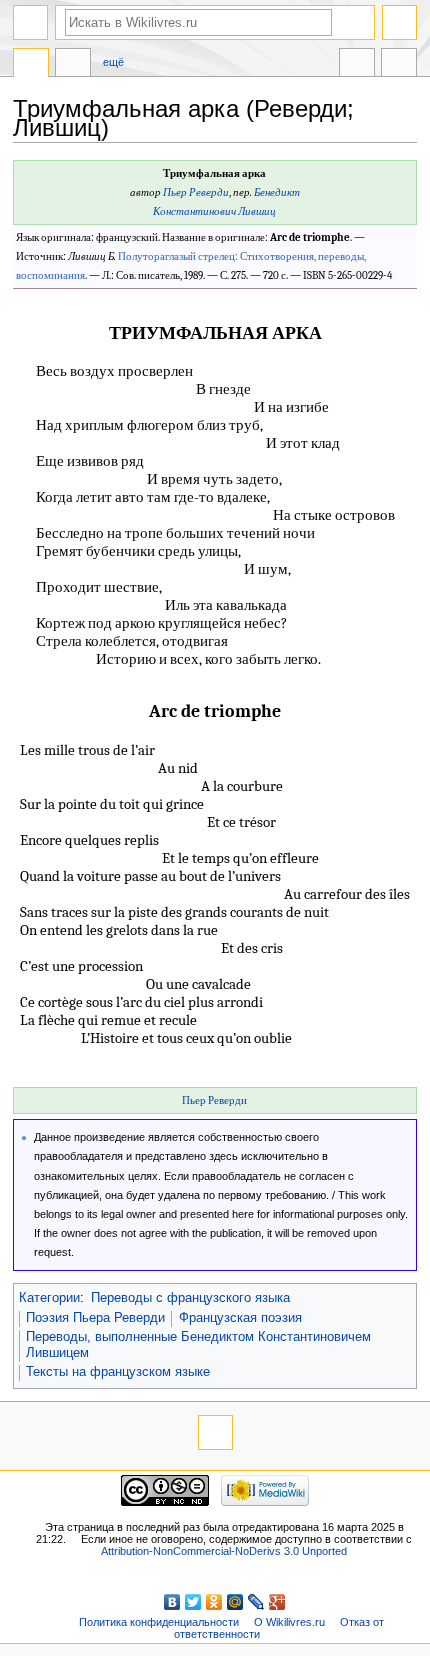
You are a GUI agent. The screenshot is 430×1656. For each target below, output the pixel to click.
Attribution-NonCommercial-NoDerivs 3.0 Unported (224, 1551)
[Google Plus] (277, 1602)
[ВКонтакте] (172, 1602)
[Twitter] (193, 1602)
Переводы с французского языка (190, 1298)
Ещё (113, 62)
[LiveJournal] (256, 1602)
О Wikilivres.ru (289, 1622)
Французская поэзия (240, 1318)
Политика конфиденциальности (159, 1622)
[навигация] (30, 22)
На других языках (357, 65)
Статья (31, 65)
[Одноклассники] (214, 1602)
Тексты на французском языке (118, 1372)
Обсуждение (73, 65)
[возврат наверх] (215, 1432)
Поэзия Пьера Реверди (95, 1318)
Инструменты (399, 65)
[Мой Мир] (235, 1602)
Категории (49, 1298)
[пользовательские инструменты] (399, 22)
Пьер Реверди (196, 192)
